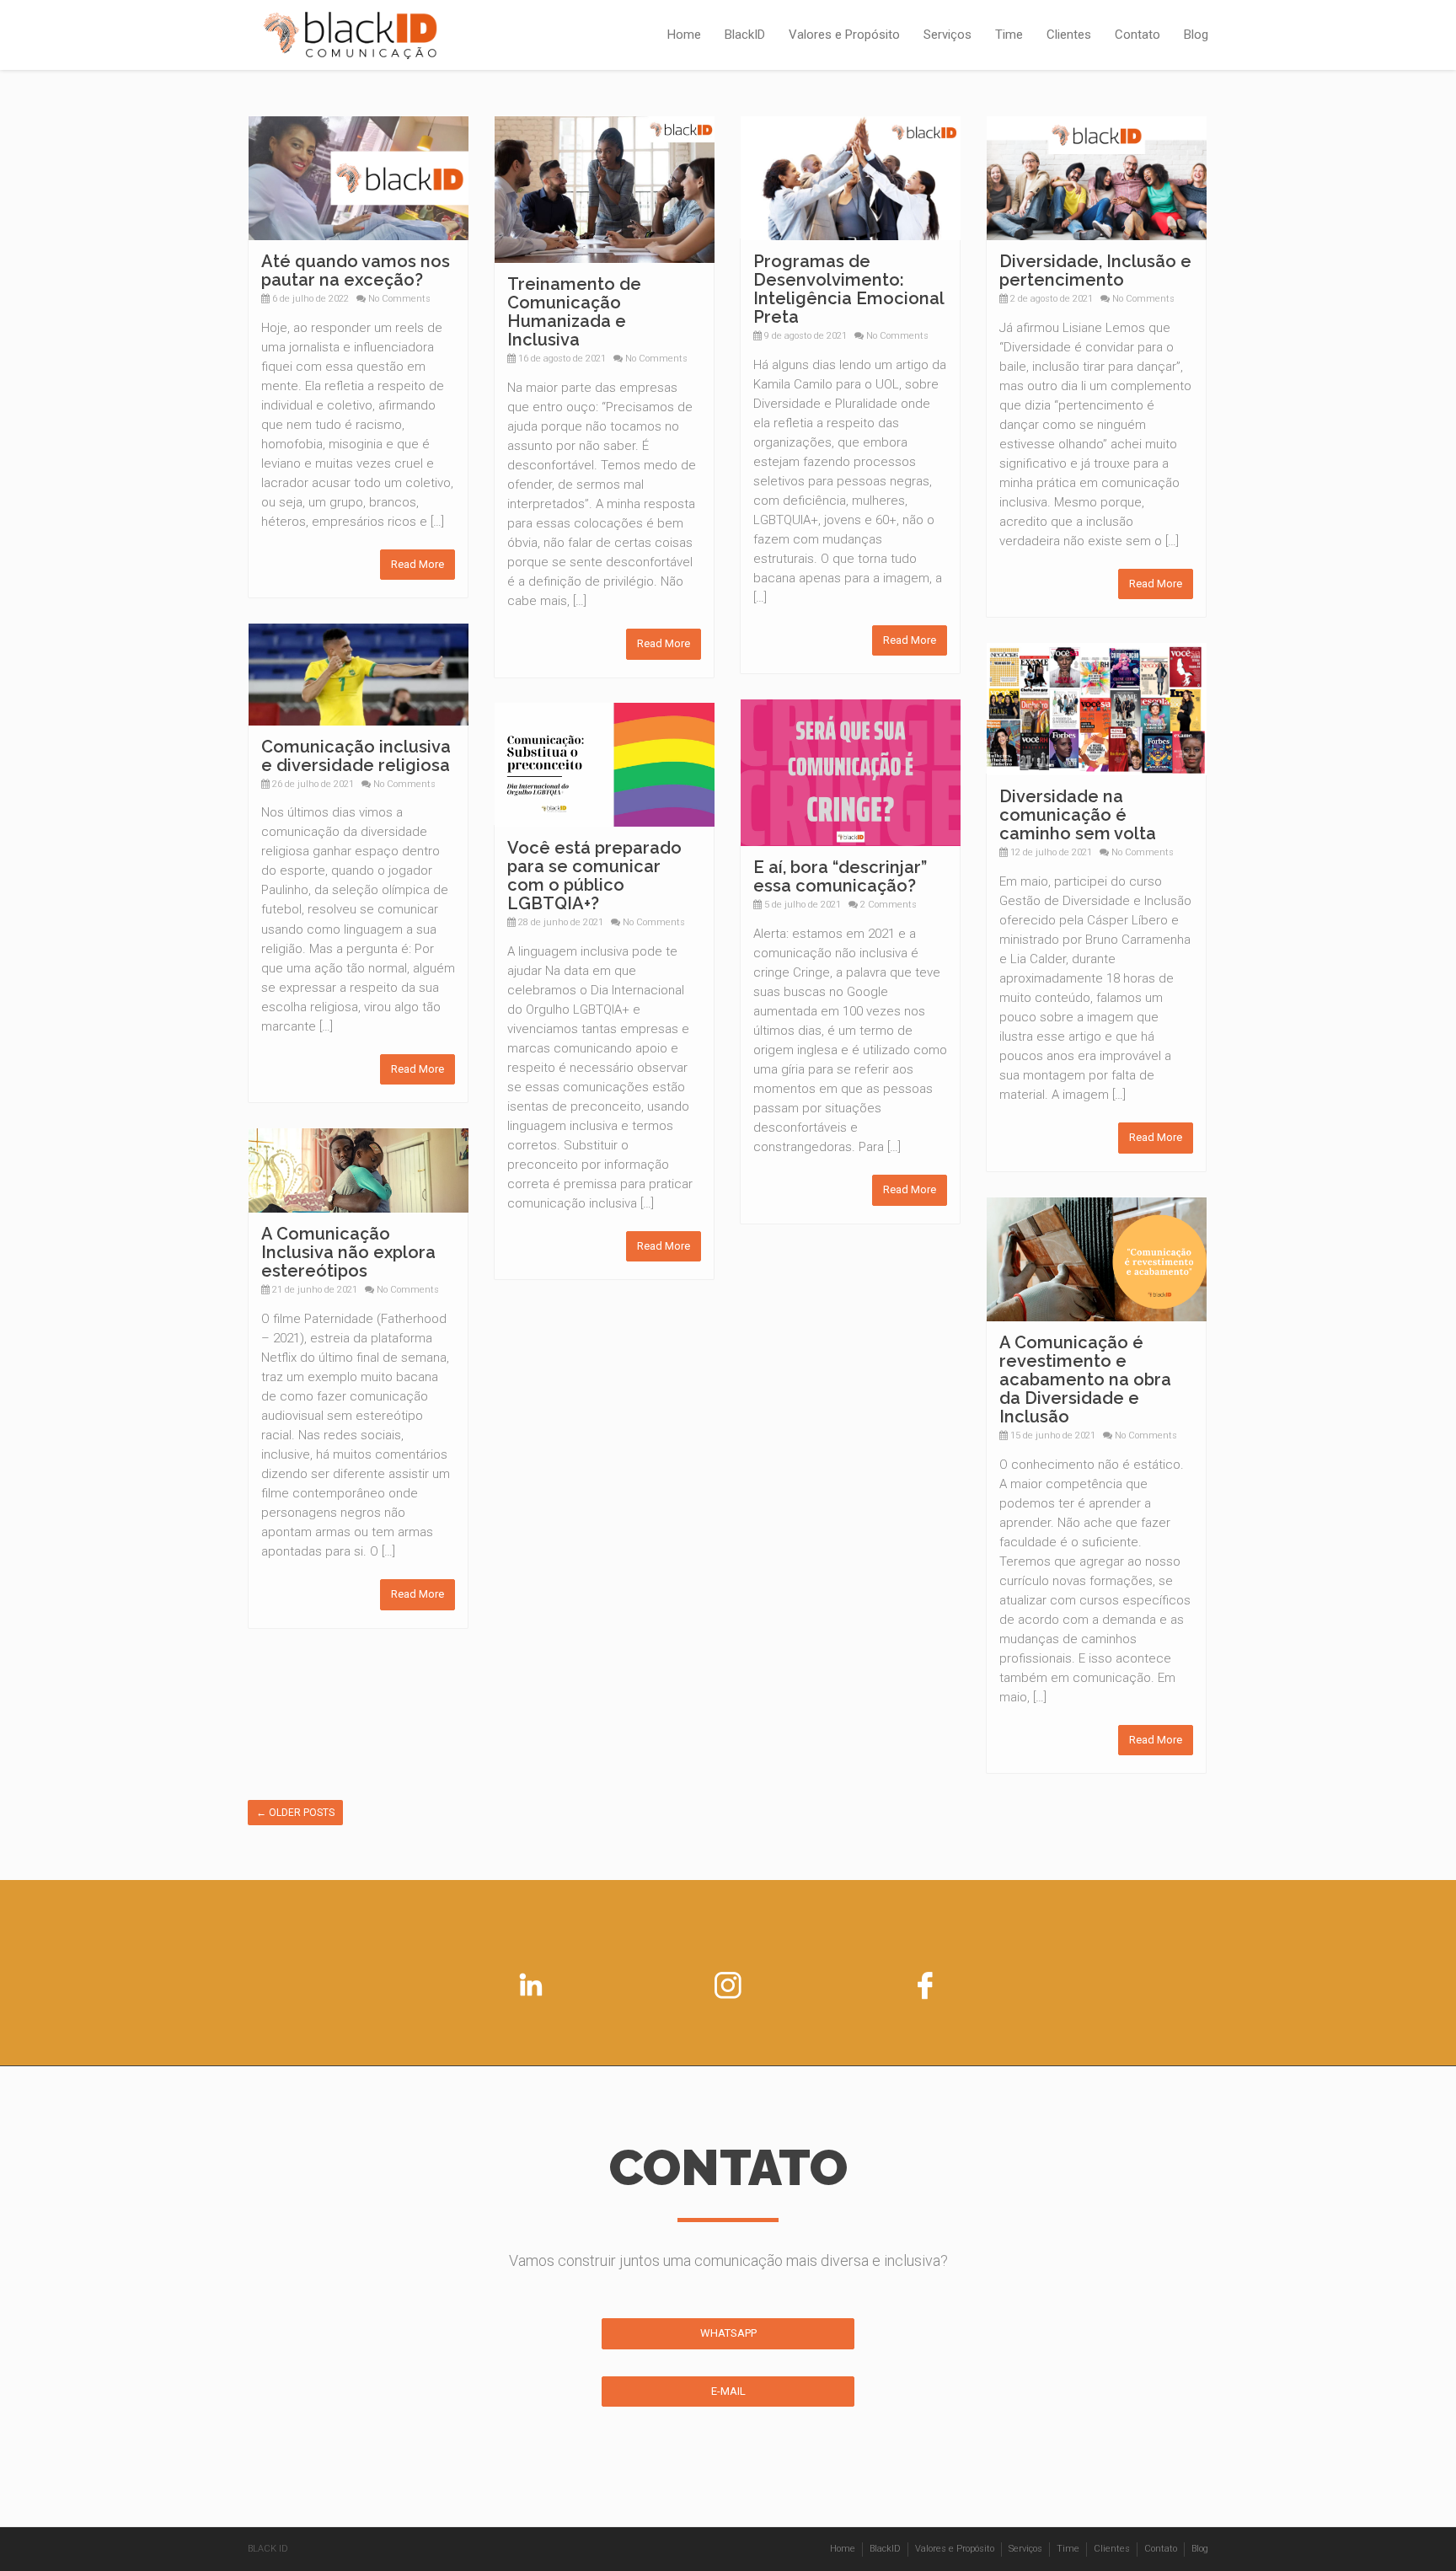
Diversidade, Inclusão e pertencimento (1095, 270)
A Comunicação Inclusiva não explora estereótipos (348, 1252)
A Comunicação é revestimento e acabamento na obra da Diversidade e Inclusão (1085, 1379)
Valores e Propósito (844, 35)
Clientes (1069, 35)
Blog (1196, 35)
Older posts (295, 1813)
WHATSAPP (728, 2333)
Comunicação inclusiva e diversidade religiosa (356, 756)
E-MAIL (728, 2391)
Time (1009, 35)
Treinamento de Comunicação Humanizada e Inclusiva (574, 312)
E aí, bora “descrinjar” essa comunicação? (840, 876)
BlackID (745, 35)
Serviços (947, 35)
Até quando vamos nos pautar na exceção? (356, 270)
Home (684, 35)
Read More (418, 564)
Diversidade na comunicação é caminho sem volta (1078, 815)
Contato (1137, 35)
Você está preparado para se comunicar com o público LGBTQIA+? (594, 876)
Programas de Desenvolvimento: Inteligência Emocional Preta (848, 289)
